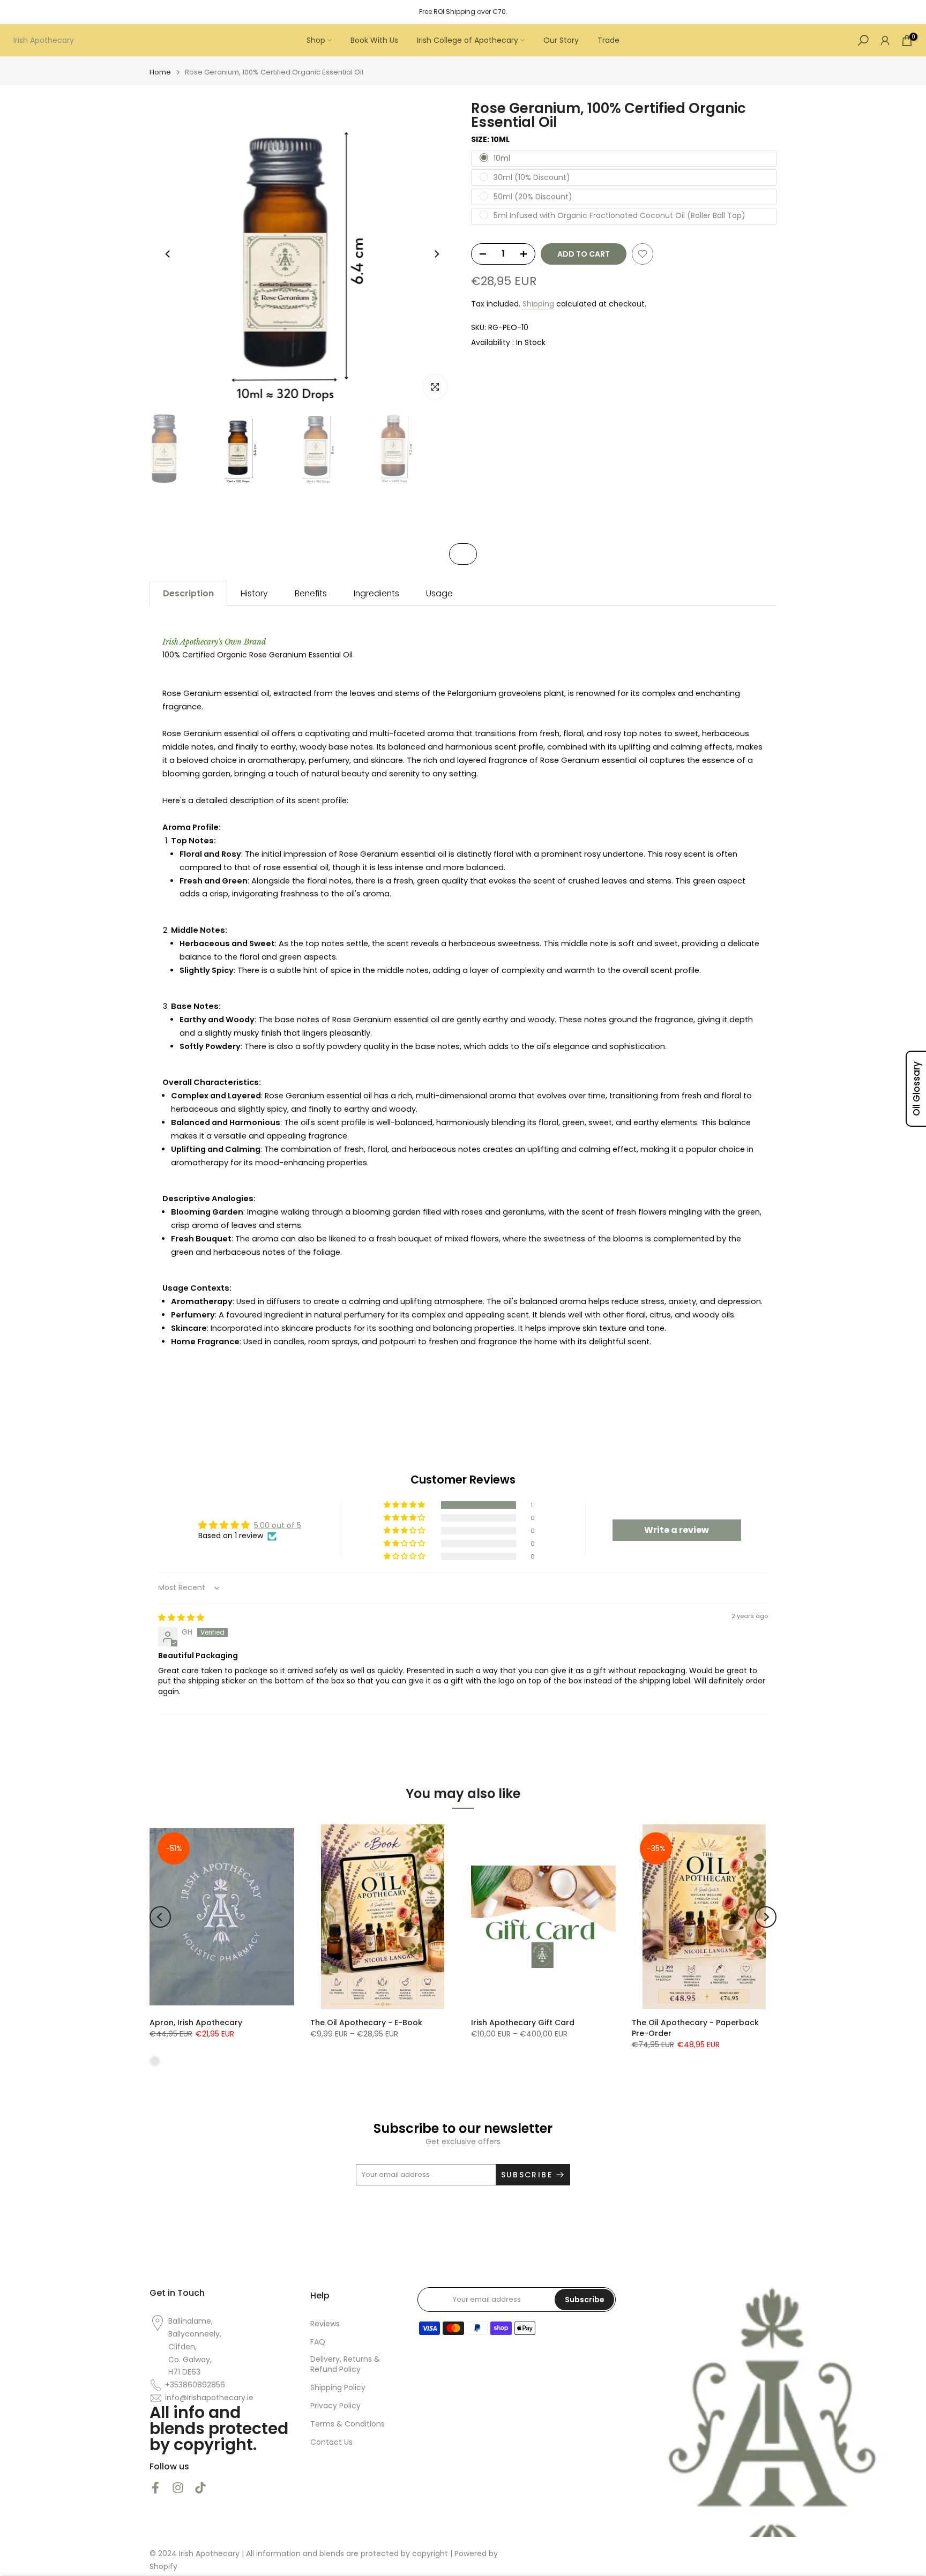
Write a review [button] (677, 1530)
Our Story (561, 40)
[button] (405, 1505)
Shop (316, 40)
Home (160, 72)
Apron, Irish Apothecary (196, 2023)
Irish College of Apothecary (468, 40)
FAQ (318, 2342)
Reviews (325, 2324)
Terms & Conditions (348, 2424)
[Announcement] (463, 12)
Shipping (538, 304)
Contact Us (331, 2442)
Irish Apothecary (44, 40)
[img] (181, 1618)
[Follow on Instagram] (178, 2487)
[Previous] (168, 254)
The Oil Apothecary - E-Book (366, 2023)
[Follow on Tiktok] (200, 2487)
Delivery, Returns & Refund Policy (345, 2365)
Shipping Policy (338, 2388)
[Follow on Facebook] (155, 2487)
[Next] (436, 254)
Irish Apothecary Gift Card (523, 2023)
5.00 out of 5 (278, 1525)
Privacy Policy (335, 2406)
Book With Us (374, 40)
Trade (608, 40)
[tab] (188, 593)
